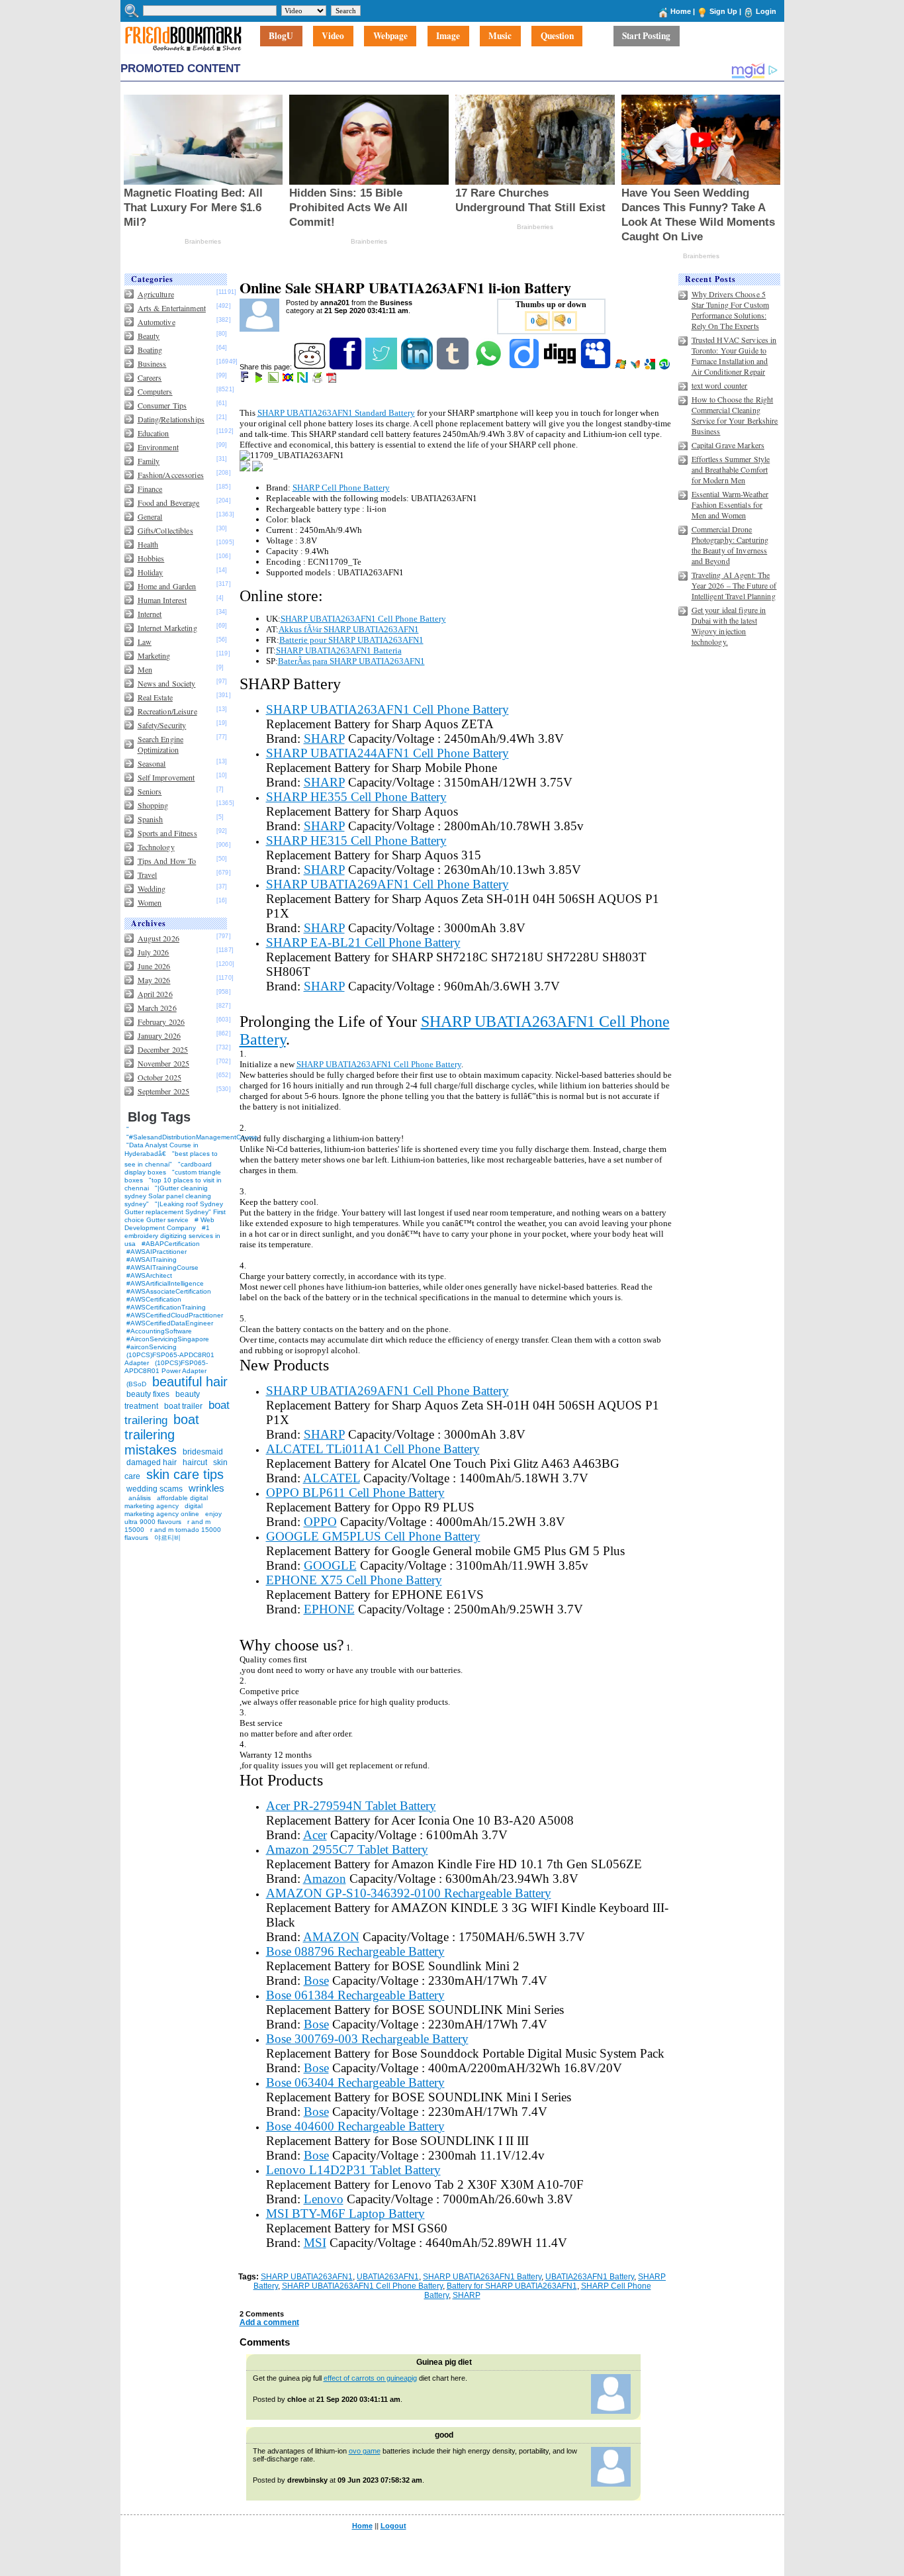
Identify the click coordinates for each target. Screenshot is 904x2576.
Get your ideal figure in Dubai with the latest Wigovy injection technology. (729, 626)
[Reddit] (311, 367)
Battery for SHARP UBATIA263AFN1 (512, 2286)
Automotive (157, 322)
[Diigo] (525, 367)
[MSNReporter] (636, 367)
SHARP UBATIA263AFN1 (307, 2277)
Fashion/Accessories (171, 475)
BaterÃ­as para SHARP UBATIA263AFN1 (351, 661)
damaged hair (152, 1462)
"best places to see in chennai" (171, 1159)
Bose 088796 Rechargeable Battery (355, 1951)
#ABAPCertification (171, 1244)
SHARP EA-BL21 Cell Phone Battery (363, 942)
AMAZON (331, 1937)
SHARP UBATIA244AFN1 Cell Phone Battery (387, 753)
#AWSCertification (154, 1299)
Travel (148, 875)
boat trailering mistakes (162, 1435)
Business (152, 363)
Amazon (325, 1879)
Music (500, 36)
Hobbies (151, 558)
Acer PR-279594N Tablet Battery (351, 1806)
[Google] (651, 367)
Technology (156, 847)
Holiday (151, 572)
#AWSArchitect (149, 1275)
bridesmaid (203, 1452)
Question (557, 36)
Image (448, 36)
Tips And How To (167, 861)
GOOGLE (330, 1565)
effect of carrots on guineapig (370, 2378)
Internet (150, 614)
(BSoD (136, 1384)
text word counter (720, 385)
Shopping (153, 805)
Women (150, 902)
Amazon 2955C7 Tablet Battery (347, 1849)
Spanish (151, 819)
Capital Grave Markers (728, 445)
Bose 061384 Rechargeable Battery (355, 1995)
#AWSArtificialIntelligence (165, 1283)
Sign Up (723, 11)
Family (149, 461)
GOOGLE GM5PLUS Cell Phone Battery (373, 1536)
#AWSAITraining (152, 1260)
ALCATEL (332, 1478)
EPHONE (329, 1609)
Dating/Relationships (171, 419)
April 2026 (155, 994)
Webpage (390, 36)
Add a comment (269, 2322)
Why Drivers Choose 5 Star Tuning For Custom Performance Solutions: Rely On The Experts (731, 310)
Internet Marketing (167, 628)
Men (145, 669)
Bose (316, 1980)
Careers (150, 377)
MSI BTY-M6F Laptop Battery (345, 2214)
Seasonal (152, 763)
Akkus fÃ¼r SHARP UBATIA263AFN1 (349, 629)
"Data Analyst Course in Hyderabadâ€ (161, 1149)
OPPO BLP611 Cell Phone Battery (355, 1493)
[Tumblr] (454, 367)
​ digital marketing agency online (163, 1510)
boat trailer (183, 1406)
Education (154, 433)
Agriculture (156, 294)
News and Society (167, 683)
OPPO (320, 1522)
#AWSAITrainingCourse (162, 1267)
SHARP (324, 739)
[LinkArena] (274, 380)
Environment (158, 447)
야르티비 (167, 1538)
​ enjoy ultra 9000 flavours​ (173, 1518)
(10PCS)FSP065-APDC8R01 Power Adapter (166, 1367)
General (150, 516)
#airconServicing (152, 1347)
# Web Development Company (169, 1224)
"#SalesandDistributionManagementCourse (192, 1137)
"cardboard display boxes (168, 1168)
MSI (315, 2243)
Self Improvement (166, 777)
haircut (195, 1462)
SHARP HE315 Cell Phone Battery (356, 840)
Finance (150, 489)
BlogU (281, 36)
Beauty (149, 336)
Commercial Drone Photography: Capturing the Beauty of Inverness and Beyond (730, 545)
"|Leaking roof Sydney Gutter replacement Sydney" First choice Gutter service (175, 1212)
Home (681, 11)
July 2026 (154, 952)
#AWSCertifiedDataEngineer (170, 1323)
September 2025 (164, 1091)
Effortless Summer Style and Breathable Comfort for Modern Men (731, 469)
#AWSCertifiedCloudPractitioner (175, 1315)
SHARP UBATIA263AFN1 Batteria (339, 650)
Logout (393, 2526)
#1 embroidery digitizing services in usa (172, 1236)
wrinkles (206, 1488)
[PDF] (333, 380)
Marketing (154, 655)
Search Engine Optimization (161, 744)
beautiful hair (190, 1382)
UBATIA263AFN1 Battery (590, 2277)
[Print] (318, 380)
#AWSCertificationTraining (166, 1307)
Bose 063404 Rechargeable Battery (355, 2082)
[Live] (622, 367)
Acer (315, 1835)
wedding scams (155, 1489)
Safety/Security (162, 725)
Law (145, 642)
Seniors (150, 791)
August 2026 (158, 938)
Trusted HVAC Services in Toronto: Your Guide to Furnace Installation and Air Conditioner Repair (734, 356)
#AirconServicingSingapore (168, 1339)
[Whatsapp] (489, 367)
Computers (155, 391)
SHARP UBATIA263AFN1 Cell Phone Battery (363, 619)
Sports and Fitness (167, 833)
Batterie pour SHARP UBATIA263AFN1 (351, 640)
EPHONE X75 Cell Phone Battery (354, 1580)
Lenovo (324, 2199)
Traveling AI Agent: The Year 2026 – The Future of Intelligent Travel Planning (734, 585)
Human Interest (162, 600)
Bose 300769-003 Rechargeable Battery (367, 2039)
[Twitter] (382, 367)
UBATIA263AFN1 (388, 2277)
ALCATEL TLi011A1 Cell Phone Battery (373, 1449)
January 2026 (159, 1035)
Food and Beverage (169, 502)
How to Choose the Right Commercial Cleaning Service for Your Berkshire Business (735, 415)
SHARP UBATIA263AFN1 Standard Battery (336, 413)
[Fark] (246, 380)
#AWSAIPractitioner (157, 1252)
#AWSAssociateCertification (169, 1291)
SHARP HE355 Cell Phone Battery (356, 797)
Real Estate (155, 697)
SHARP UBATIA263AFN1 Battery (482, 2277)
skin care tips (185, 1474)
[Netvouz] (303, 380)
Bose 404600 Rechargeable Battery (355, 2126)
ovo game (365, 2451)
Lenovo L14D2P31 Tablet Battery (353, 2170)
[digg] (561, 367)
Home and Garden (167, 586)
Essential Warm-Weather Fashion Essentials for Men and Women (730, 504)
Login (766, 11)
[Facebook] (346, 367)
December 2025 (163, 1049)
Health (148, 544)
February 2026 (161, 1022)
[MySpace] (597, 367)
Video (333, 36)
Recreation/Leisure (167, 711)
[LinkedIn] (418, 367)
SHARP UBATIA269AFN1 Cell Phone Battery (387, 884)
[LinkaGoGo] (289, 380)
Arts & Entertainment (172, 308)
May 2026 (154, 980)
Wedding (152, 888)
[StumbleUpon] (665, 367)
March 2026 (157, 1008)
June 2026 (154, 966)
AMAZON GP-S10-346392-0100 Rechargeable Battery (409, 1893)
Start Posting (646, 36)
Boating (150, 350)
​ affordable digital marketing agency (166, 1502)
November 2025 (164, 1063)
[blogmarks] (260, 380)
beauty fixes (148, 1394)
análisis (139, 1498)
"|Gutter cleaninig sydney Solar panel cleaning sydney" (168, 1196)
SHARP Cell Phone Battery (341, 488)
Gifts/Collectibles (165, 530)
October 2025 (159, 1077)
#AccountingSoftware (159, 1331)
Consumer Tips (162, 405)
